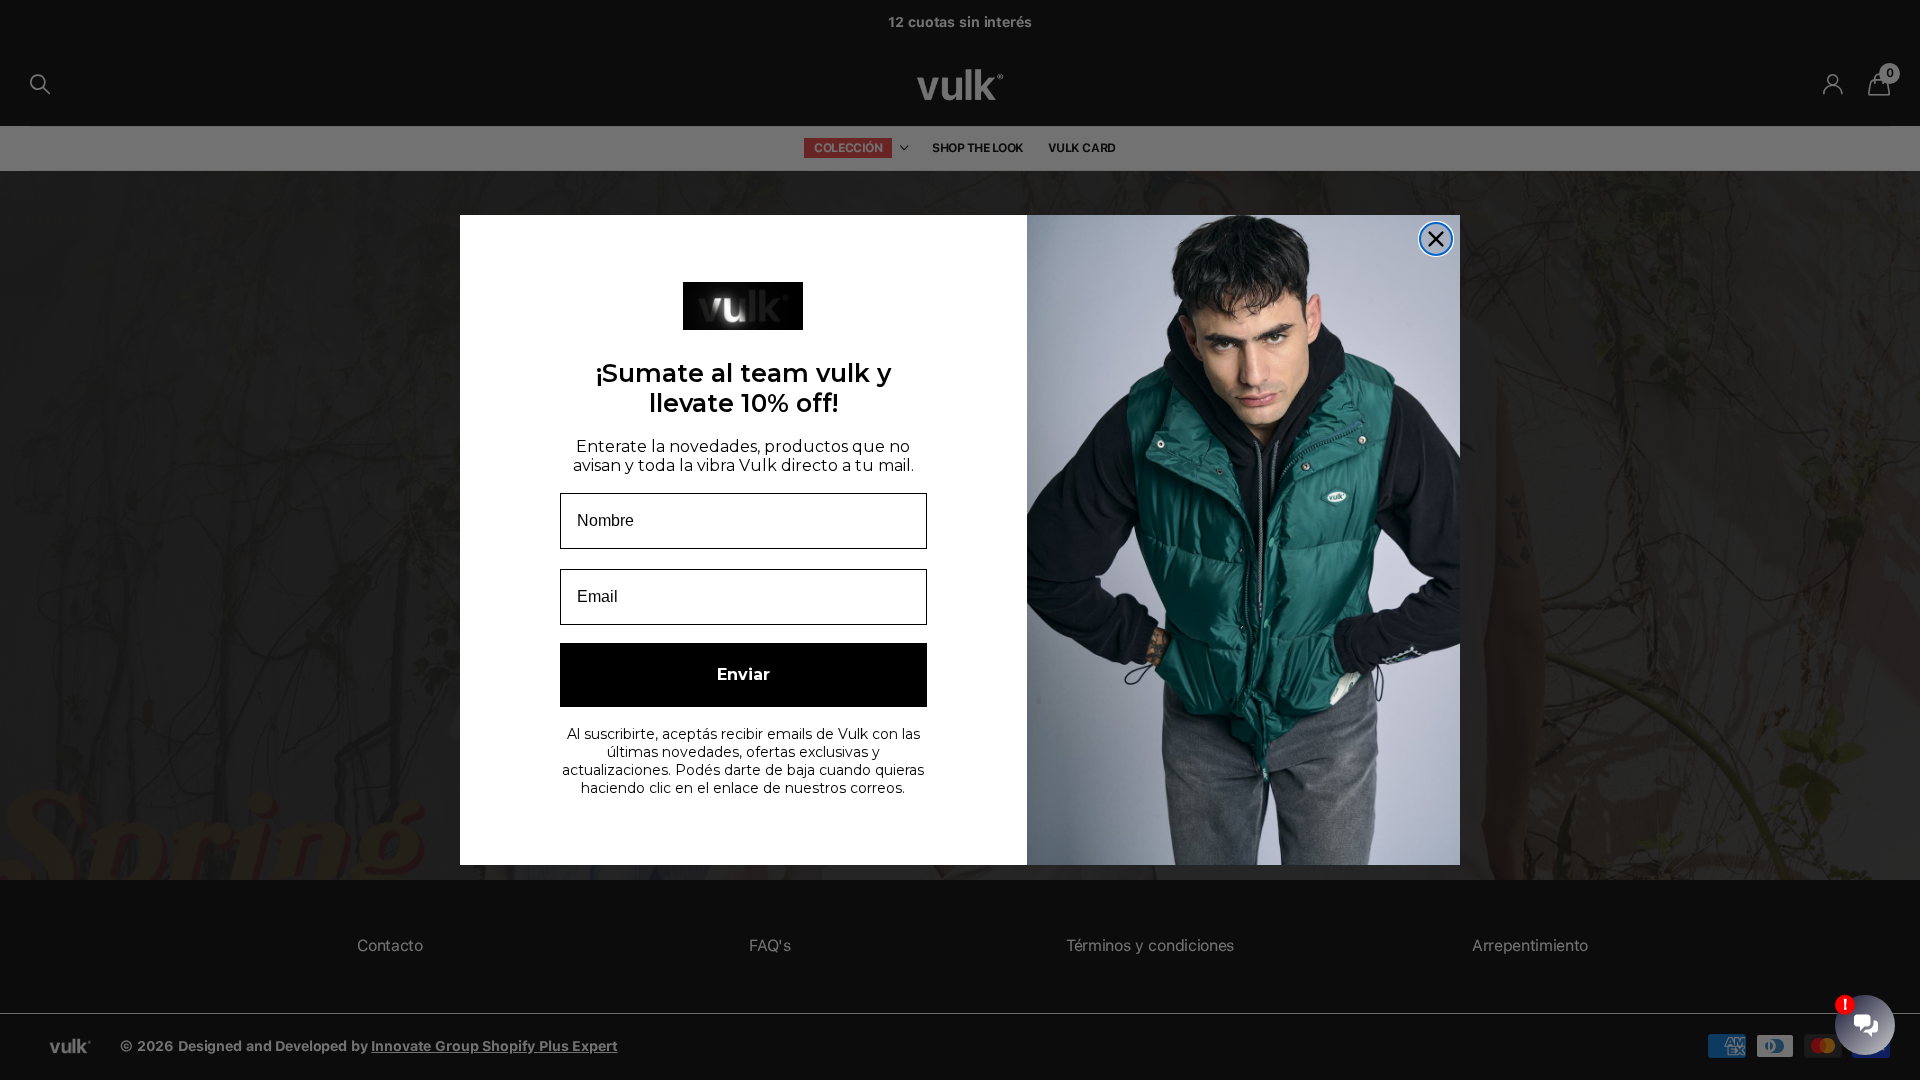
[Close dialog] (1436, 239)
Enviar (743, 674)
